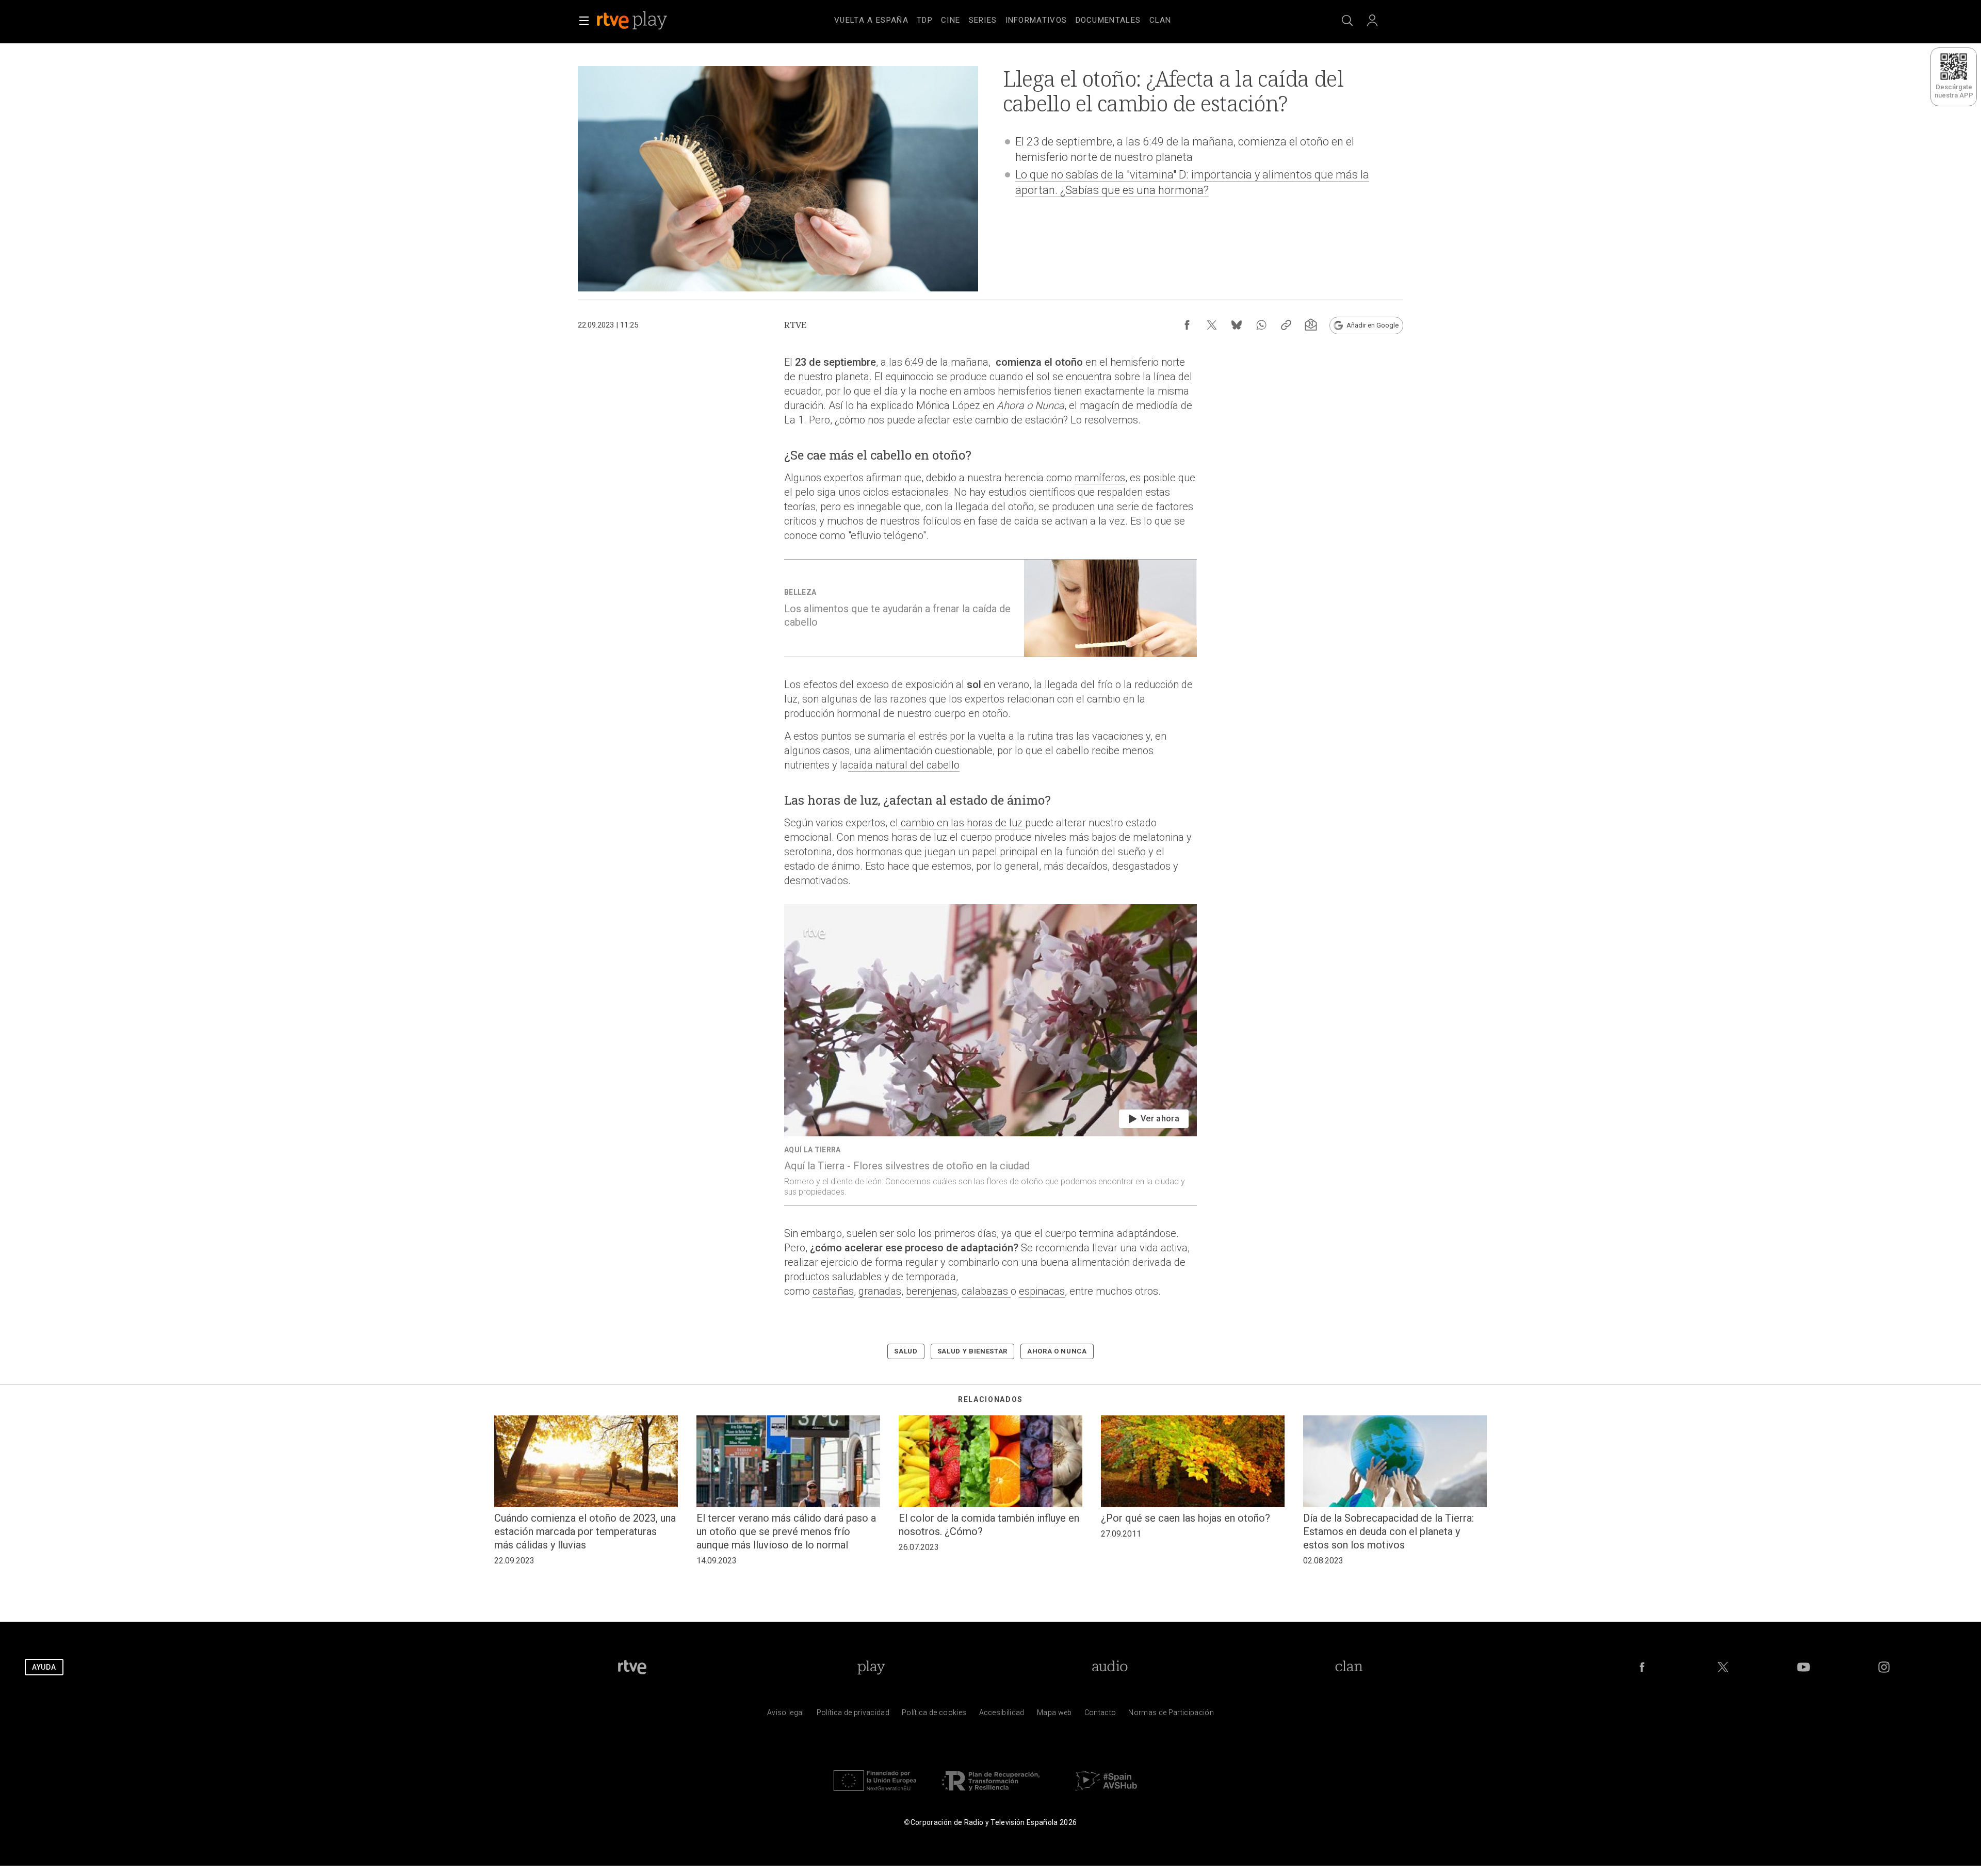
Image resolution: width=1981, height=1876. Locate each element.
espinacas (1042, 1291)
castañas (833, 1291)
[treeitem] (871, 21)
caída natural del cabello (904, 765)
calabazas (986, 1291)
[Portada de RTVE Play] (633, 21)
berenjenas (931, 1291)
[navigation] (1003, 19)
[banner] (646, 21)
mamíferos (1100, 478)
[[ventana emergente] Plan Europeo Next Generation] (875, 1793)
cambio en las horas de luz (962, 823)
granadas (880, 1291)
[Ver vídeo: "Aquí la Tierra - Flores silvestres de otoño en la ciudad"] (990, 1055)
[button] (584, 21)
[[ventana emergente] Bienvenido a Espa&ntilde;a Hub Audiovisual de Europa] (1106, 1793)
